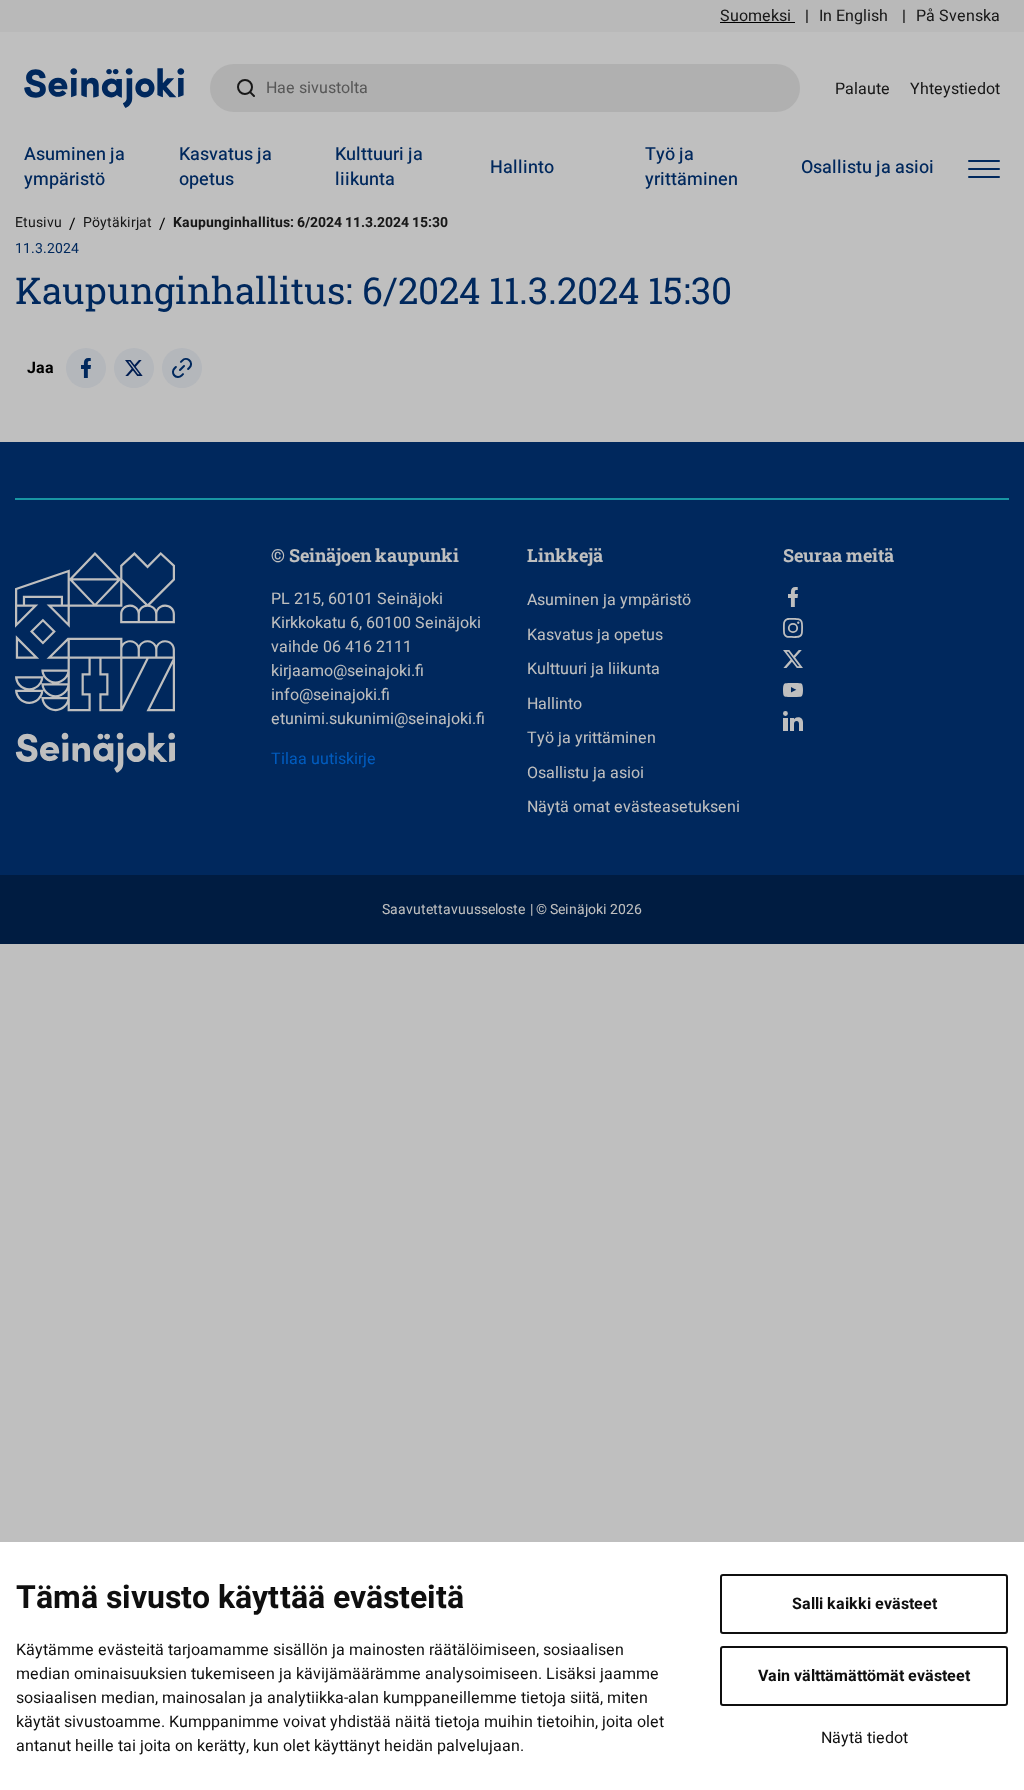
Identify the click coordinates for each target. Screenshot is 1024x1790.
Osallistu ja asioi (867, 167)
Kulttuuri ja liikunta (379, 167)
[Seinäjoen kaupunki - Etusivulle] (104, 87)
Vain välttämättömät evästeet (864, 1676)
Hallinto (522, 167)
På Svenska (958, 16)
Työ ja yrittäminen (691, 167)
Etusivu (38, 222)
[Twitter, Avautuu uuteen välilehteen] (896, 659)
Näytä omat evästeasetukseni (633, 807)
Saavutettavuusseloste (453, 909)
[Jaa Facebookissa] (86, 368)
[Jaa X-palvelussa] (134, 368)
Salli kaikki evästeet (864, 1604)
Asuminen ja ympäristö (74, 167)
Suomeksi (755, 16)
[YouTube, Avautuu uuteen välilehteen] (896, 690)
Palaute (862, 88)
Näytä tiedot (864, 1738)
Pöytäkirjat (117, 222)
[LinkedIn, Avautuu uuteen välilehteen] (896, 721)
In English (853, 16)
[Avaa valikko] (984, 170)
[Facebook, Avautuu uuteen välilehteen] (896, 597)
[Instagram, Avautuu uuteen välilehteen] (896, 628)
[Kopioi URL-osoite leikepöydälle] (182, 368)
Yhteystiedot (955, 88)
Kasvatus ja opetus (225, 167)
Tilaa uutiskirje (323, 759)
